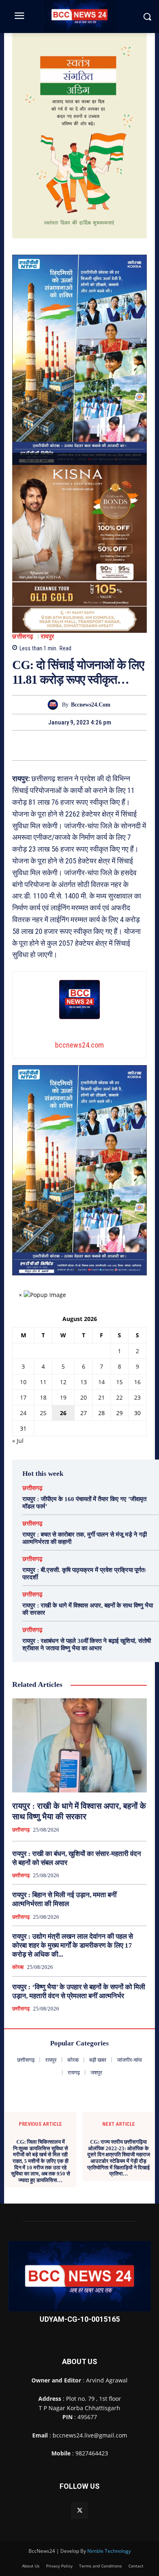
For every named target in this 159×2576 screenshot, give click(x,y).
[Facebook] (51, 745)
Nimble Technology (109, 2551)
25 (43, 1413)
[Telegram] (89, 745)
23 (137, 1397)
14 (102, 1382)
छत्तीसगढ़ (23, 637)
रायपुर (48, 637)
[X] (70, 745)
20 (84, 1397)
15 (119, 1382)
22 (119, 1397)
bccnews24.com (91, 705)
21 (102, 1397)
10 (23, 1382)
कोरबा (18, 1967)
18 (43, 1397)
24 (23, 1413)
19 (63, 1397)
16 (137, 1382)
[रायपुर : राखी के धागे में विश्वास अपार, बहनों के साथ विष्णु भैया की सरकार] (79, 1745)
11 (43, 1382)
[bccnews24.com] (55, 705)
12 (63, 1382)
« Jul (18, 1441)
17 (23, 1397)
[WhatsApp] (108, 745)
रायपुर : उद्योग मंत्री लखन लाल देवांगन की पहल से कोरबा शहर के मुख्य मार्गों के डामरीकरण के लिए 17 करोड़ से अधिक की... (73, 1945)
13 (84, 1382)
